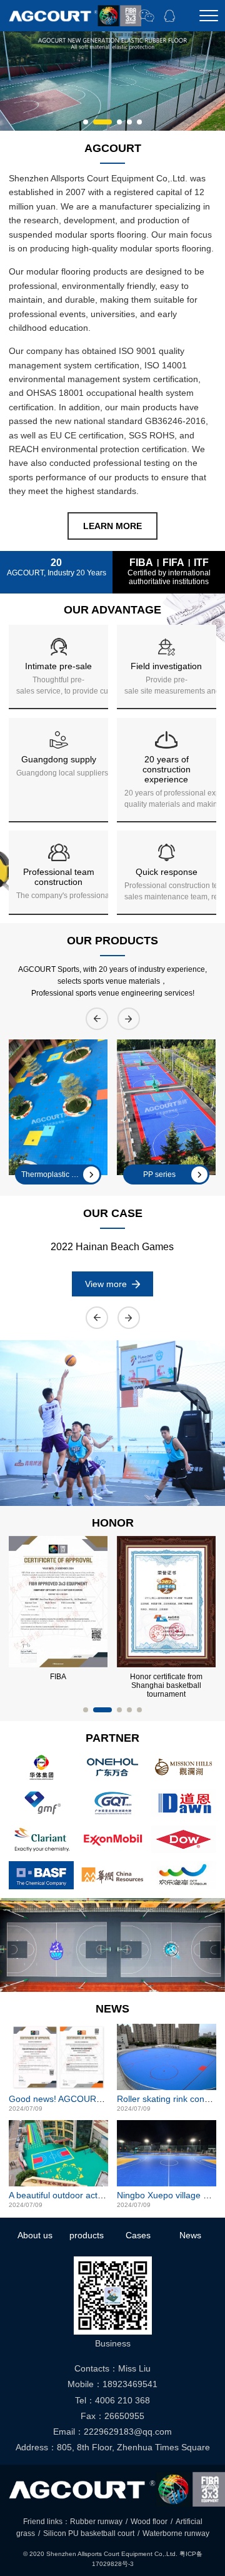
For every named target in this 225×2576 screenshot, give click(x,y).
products (87, 2235)
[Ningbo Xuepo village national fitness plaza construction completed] (167, 2153)
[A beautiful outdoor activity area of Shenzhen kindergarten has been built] (58, 2153)
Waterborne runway (176, 2533)
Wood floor (149, 2522)
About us (35, 2235)
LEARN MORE (112, 526)
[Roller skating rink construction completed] (167, 2057)
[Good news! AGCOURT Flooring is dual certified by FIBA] (58, 2057)
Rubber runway (96, 2522)
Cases (138, 2235)
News (190, 2235)
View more (106, 1284)
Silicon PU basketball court (89, 2533)
